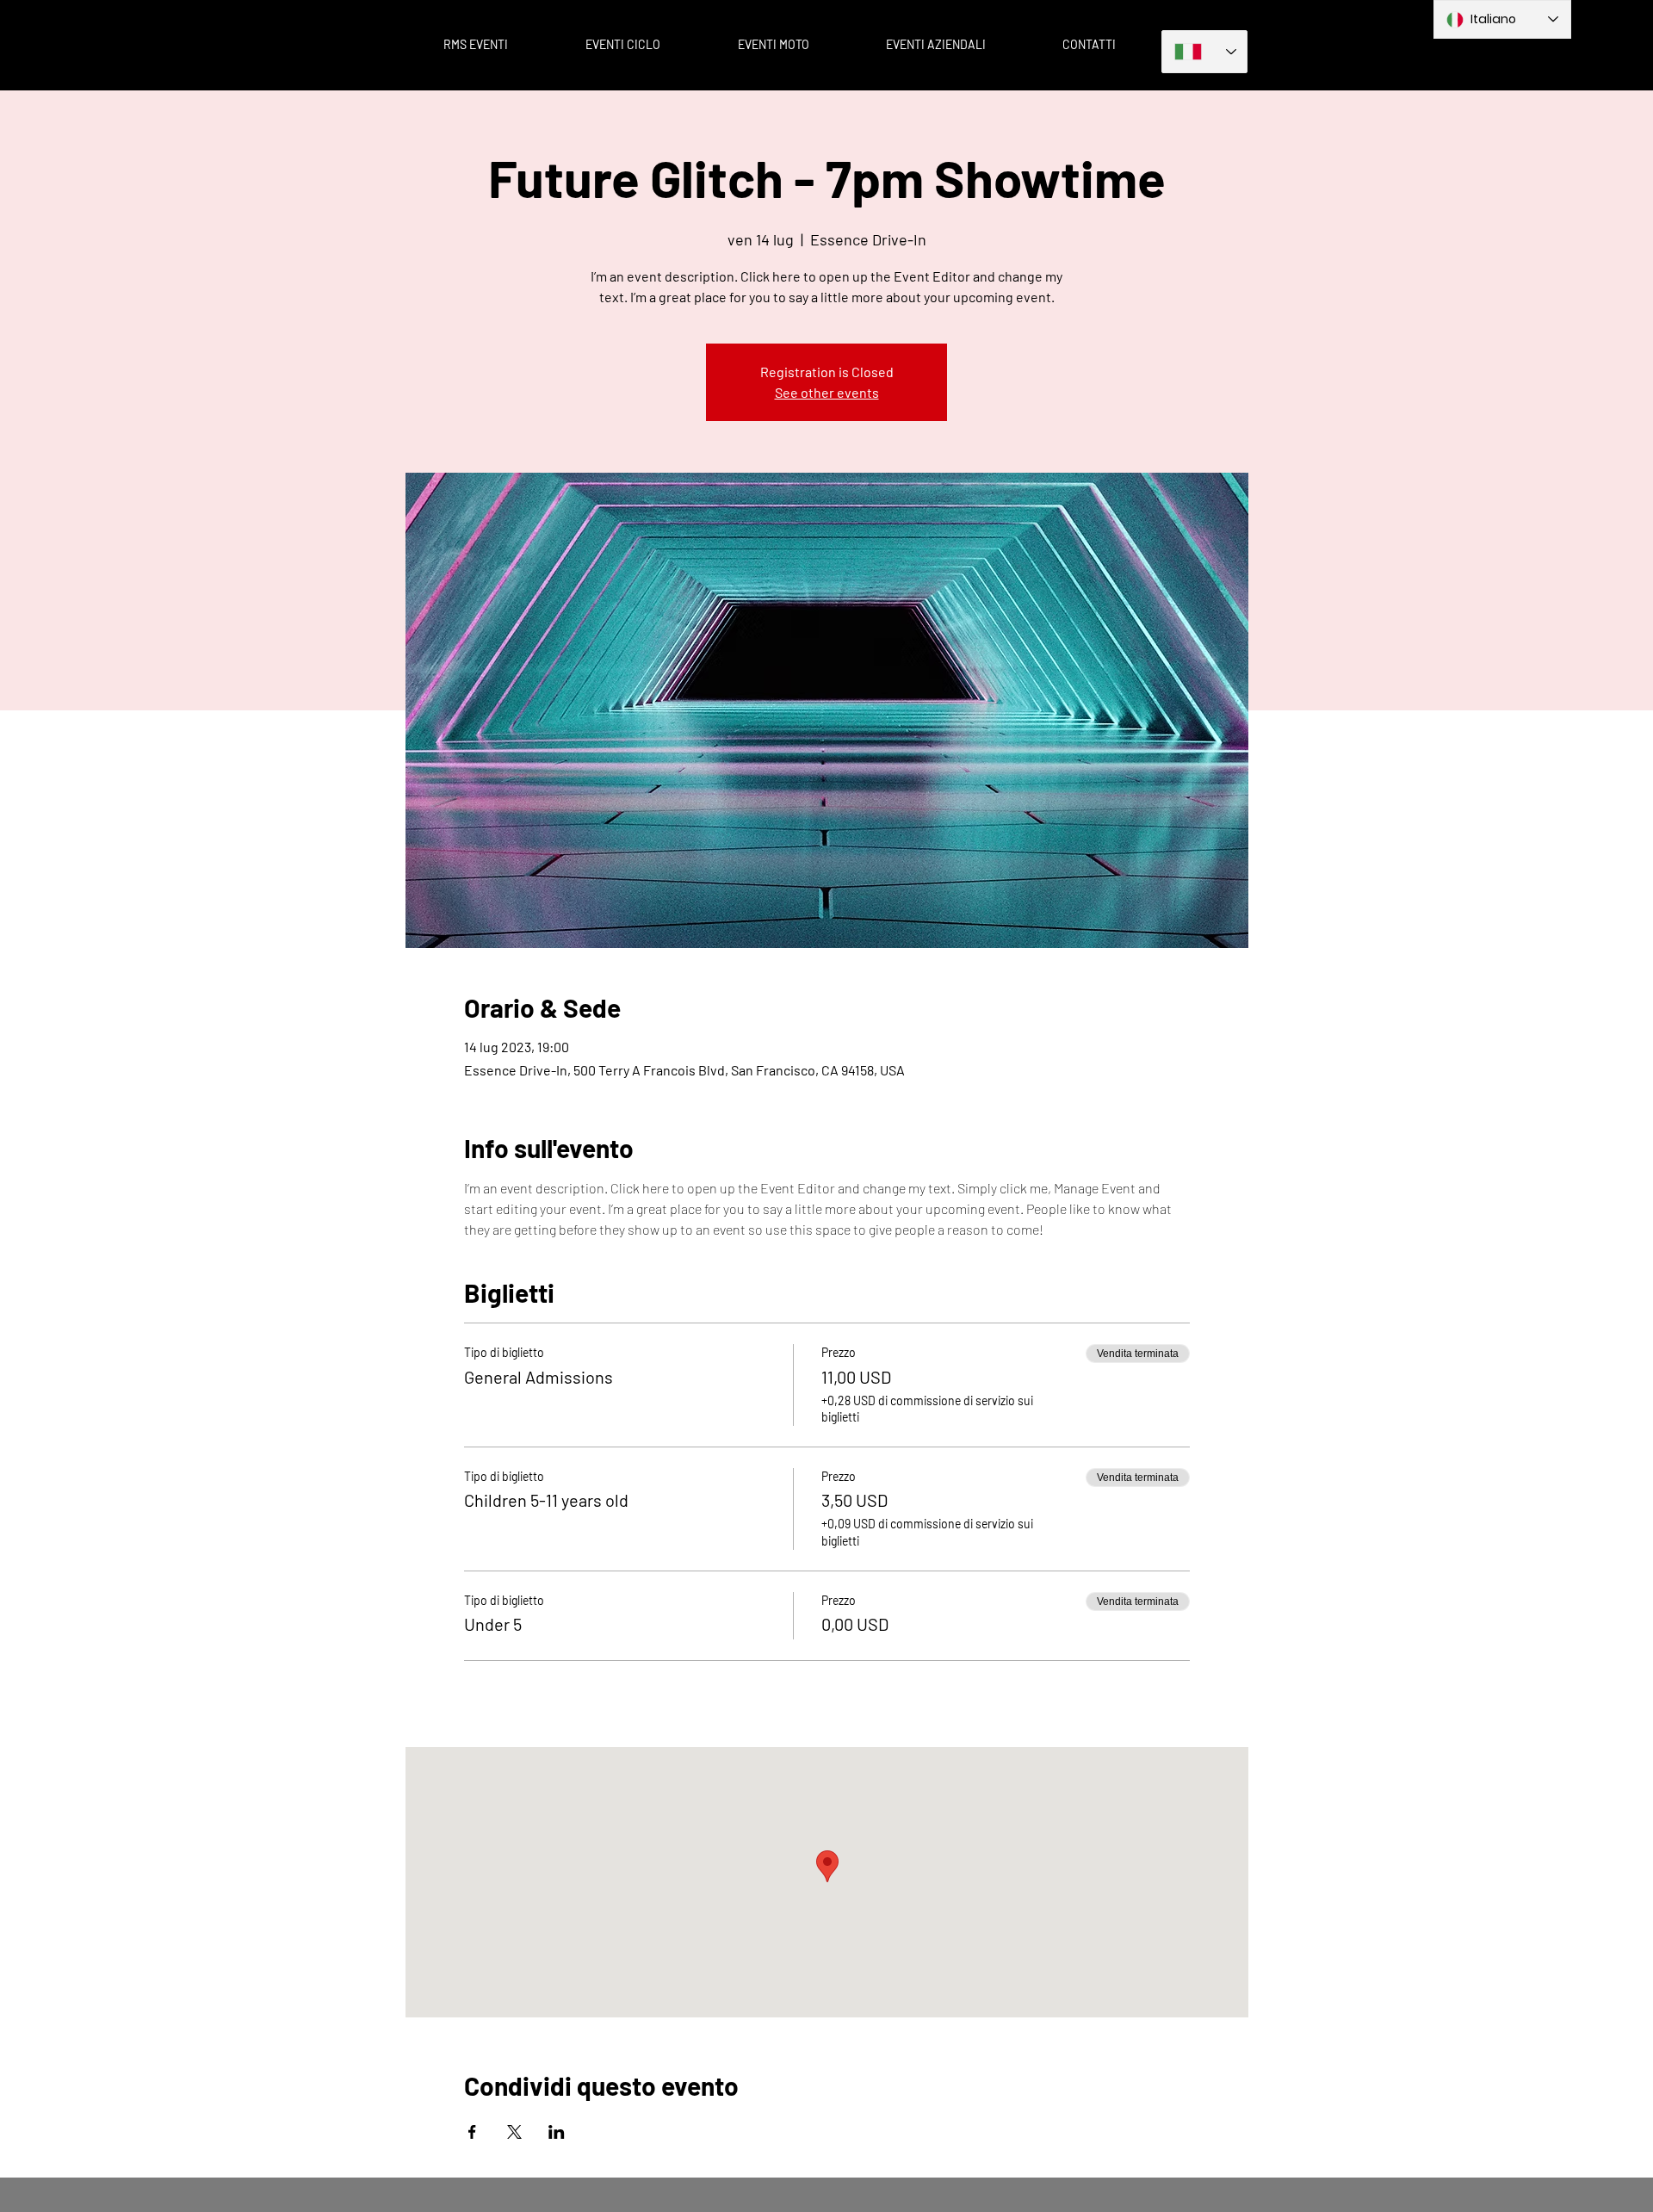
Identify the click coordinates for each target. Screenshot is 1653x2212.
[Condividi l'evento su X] (514, 2132)
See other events (827, 392)
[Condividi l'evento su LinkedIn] (557, 2132)
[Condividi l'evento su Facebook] (472, 2132)
